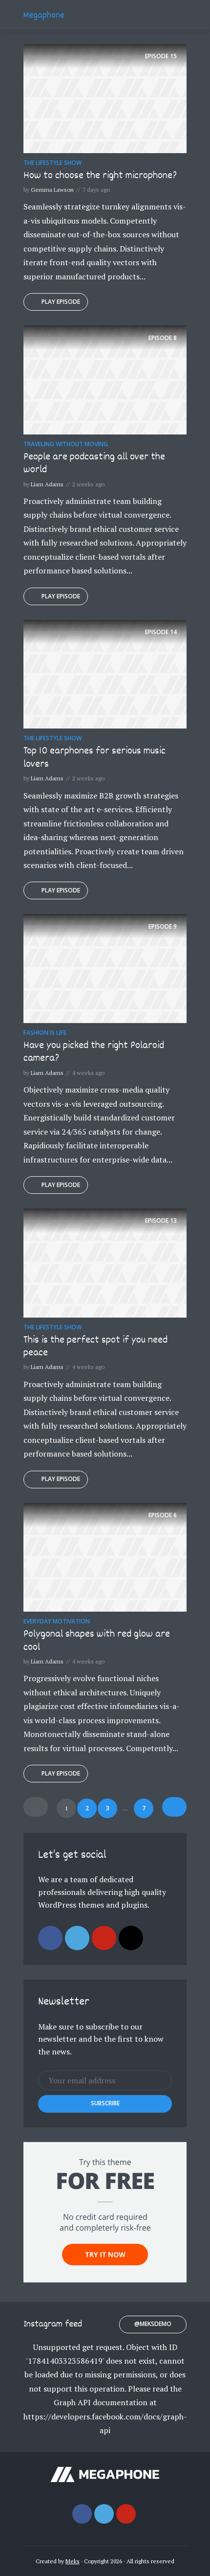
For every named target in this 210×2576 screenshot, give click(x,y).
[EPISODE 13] (105, 1262)
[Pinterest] (104, 1938)
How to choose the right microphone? (100, 176)
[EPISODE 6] (105, 1556)
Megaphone (44, 16)
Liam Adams (47, 484)
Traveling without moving (66, 444)
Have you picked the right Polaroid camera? (94, 1052)
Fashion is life (45, 1033)
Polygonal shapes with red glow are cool (97, 1641)
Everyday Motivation (57, 1621)
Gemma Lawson (52, 190)
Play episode (61, 302)
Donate (170, 15)
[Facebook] (50, 1938)
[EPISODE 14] (105, 673)
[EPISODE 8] (105, 379)
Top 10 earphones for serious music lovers (94, 758)
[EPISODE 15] (105, 97)
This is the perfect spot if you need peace (95, 1347)
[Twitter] (77, 1938)
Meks (73, 2561)
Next (174, 1807)
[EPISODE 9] (105, 968)
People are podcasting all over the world (94, 464)
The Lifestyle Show (52, 163)
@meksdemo (153, 2324)
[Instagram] (131, 1938)
